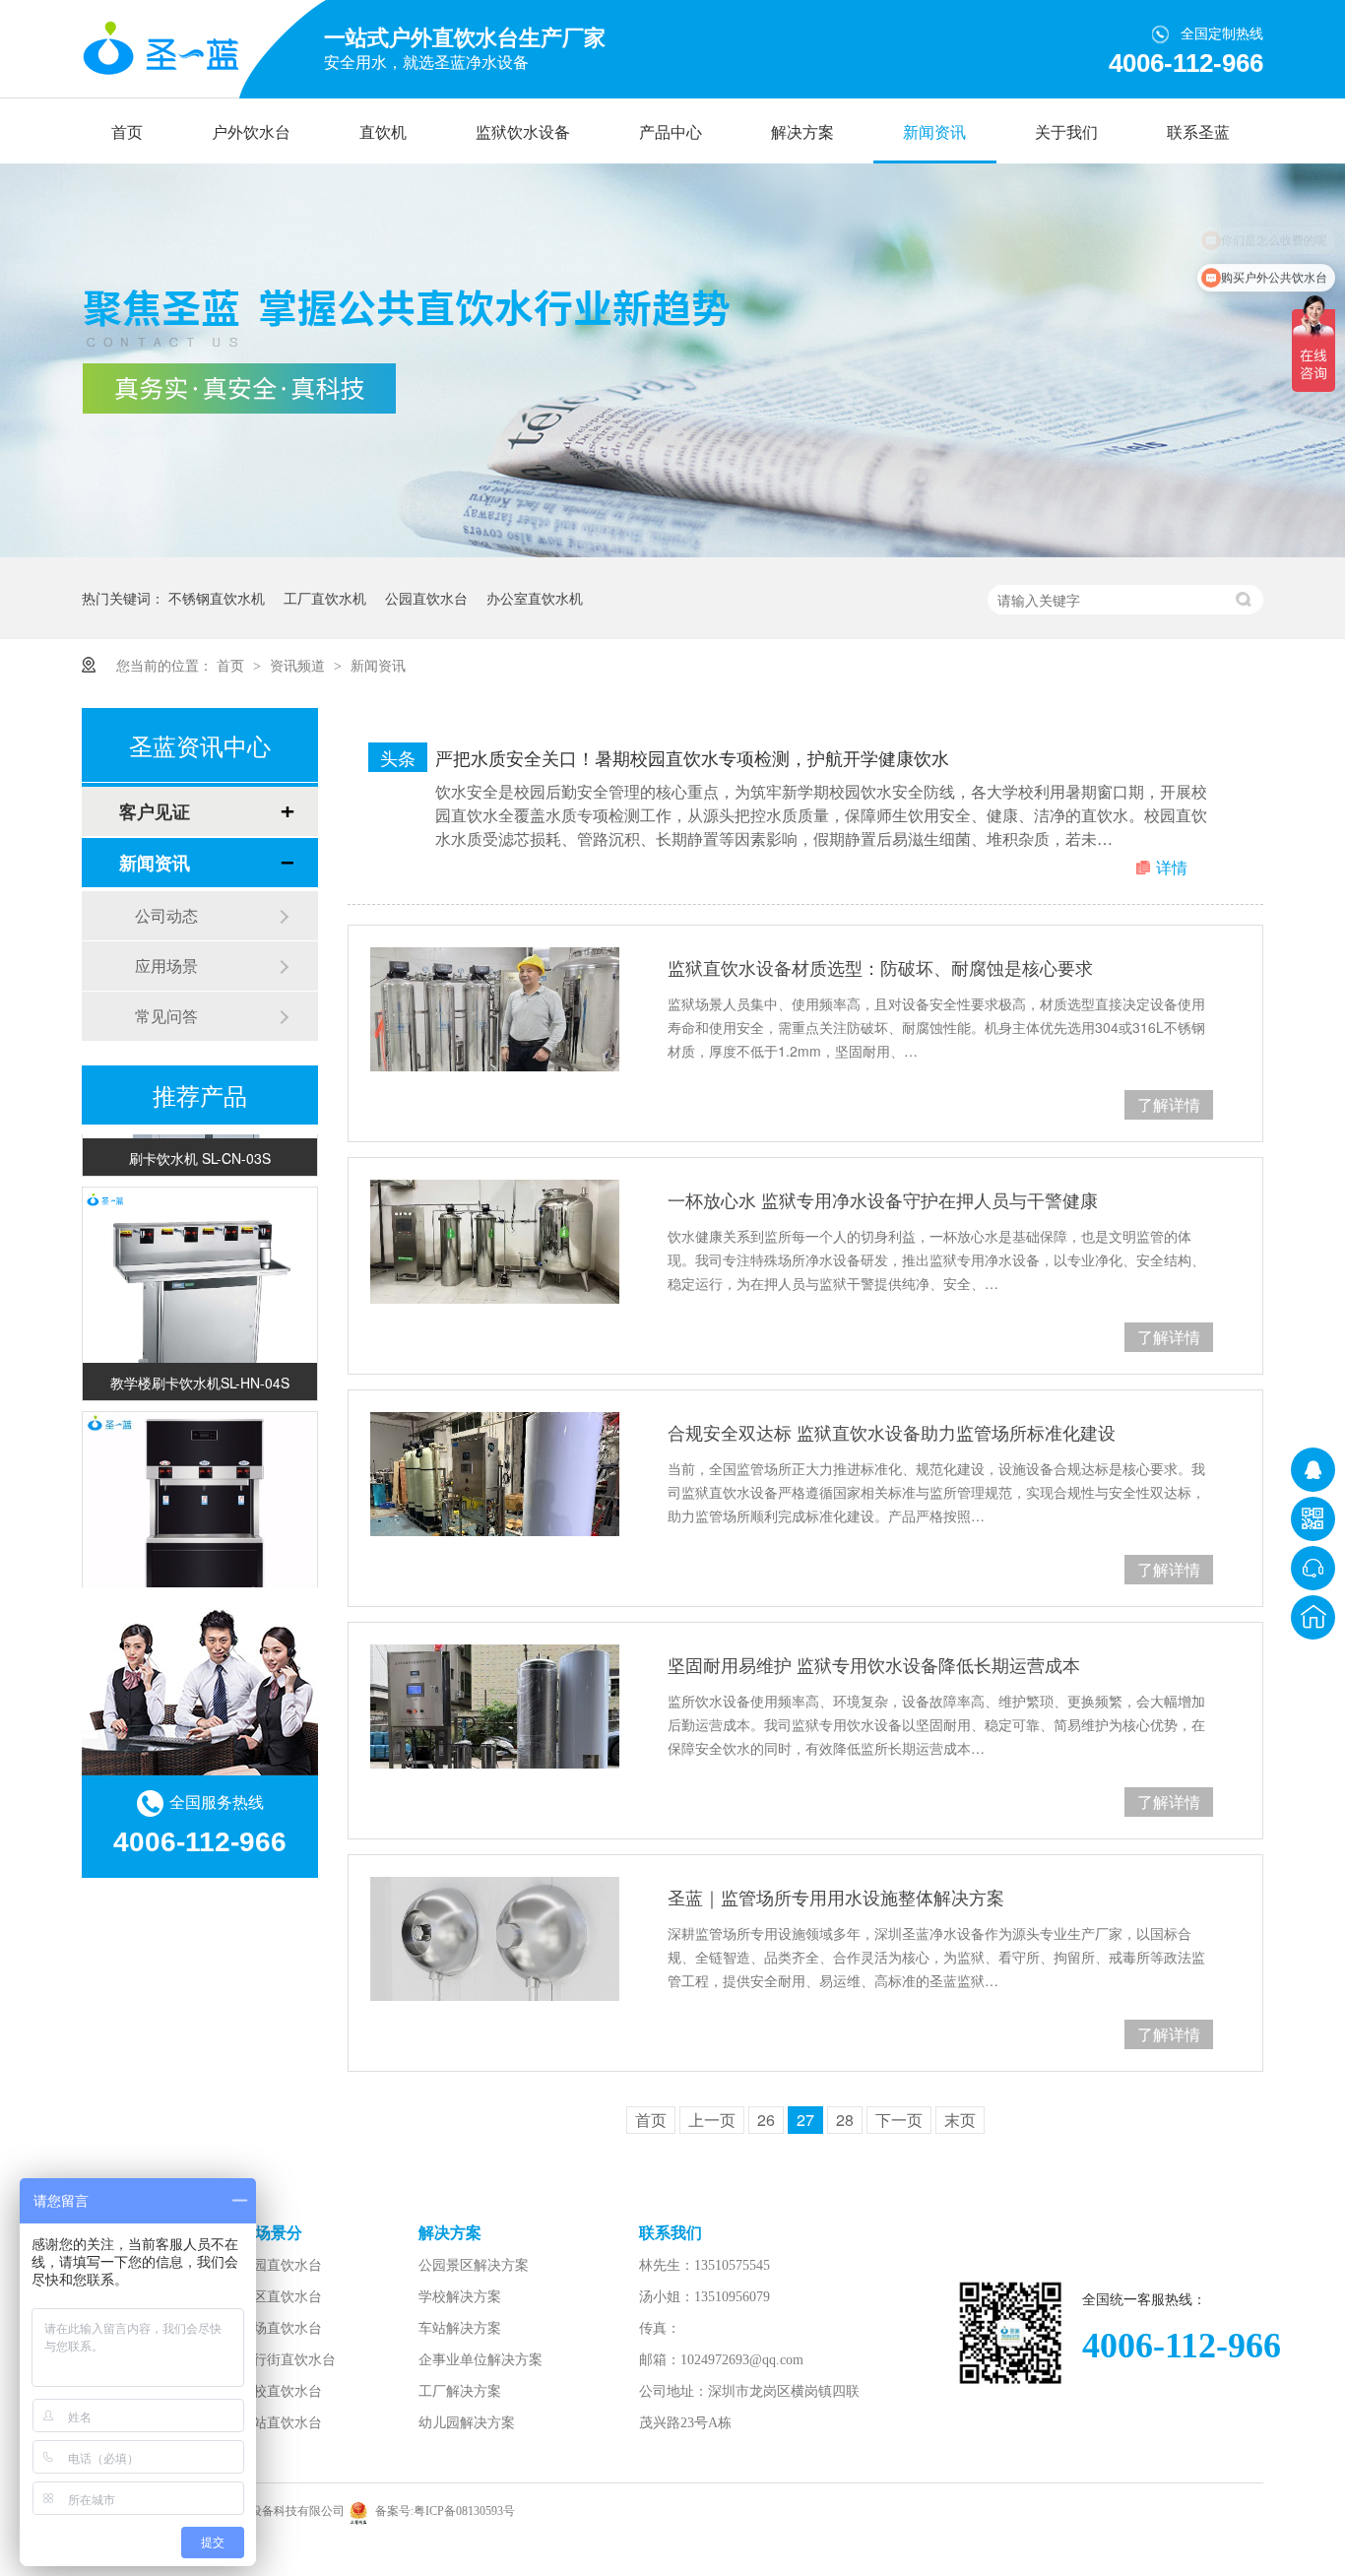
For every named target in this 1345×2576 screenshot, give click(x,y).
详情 (1172, 867)
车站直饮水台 (281, 2423)
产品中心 (671, 132)
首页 (127, 132)
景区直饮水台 (281, 2297)
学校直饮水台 (281, 2391)
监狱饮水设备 (523, 132)
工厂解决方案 (460, 2391)
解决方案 (802, 132)
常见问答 (166, 1016)
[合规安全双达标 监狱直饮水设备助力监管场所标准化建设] (495, 1474)
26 (766, 2120)
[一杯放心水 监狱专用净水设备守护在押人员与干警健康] (495, 1242)
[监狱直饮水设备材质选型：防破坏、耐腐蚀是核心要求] (495, 1009)
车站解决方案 (460, 2328)
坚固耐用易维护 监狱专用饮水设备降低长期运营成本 (874, 1664)
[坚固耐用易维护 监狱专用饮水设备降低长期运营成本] (495, 1707)
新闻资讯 (934, 132)
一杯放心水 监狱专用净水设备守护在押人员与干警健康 (883, 1199)
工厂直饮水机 (325, 598)
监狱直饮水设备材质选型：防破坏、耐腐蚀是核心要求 (880, 967)
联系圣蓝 (1198, 132)
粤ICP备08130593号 (464, 2511)
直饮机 (383, 132)
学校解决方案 (460, 2297)
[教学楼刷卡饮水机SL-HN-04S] (200, 1290)
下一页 (899, 2120)
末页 (960, 2120)
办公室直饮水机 (535, 598)
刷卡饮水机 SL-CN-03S (200, 1143)
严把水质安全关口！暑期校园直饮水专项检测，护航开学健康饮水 (692, 757)
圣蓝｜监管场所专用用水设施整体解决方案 (836, 1897)
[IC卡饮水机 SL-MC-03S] (200, 1514)
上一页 (712, 2120)
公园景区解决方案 (474, 2265)
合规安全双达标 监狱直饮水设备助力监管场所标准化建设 (892, 1432)
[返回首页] (1313, 1617)
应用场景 (166, 966)
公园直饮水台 (426, 598)
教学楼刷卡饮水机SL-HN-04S (200, 1368)
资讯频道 (299, 665)
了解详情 (1169, 1104)
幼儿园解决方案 (467, 2423)
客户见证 (155, 811)
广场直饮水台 (281, 2328)
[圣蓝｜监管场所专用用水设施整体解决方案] (495, 1939)
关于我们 (1066, 132)
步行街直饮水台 (288, 2360)
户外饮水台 (251, 132)
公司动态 (166, 915)
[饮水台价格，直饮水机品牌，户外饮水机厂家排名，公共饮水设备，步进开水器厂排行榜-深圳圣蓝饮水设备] (160, 50)
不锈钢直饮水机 (217, 598)
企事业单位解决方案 (480, 2360)
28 (845, 2120)
